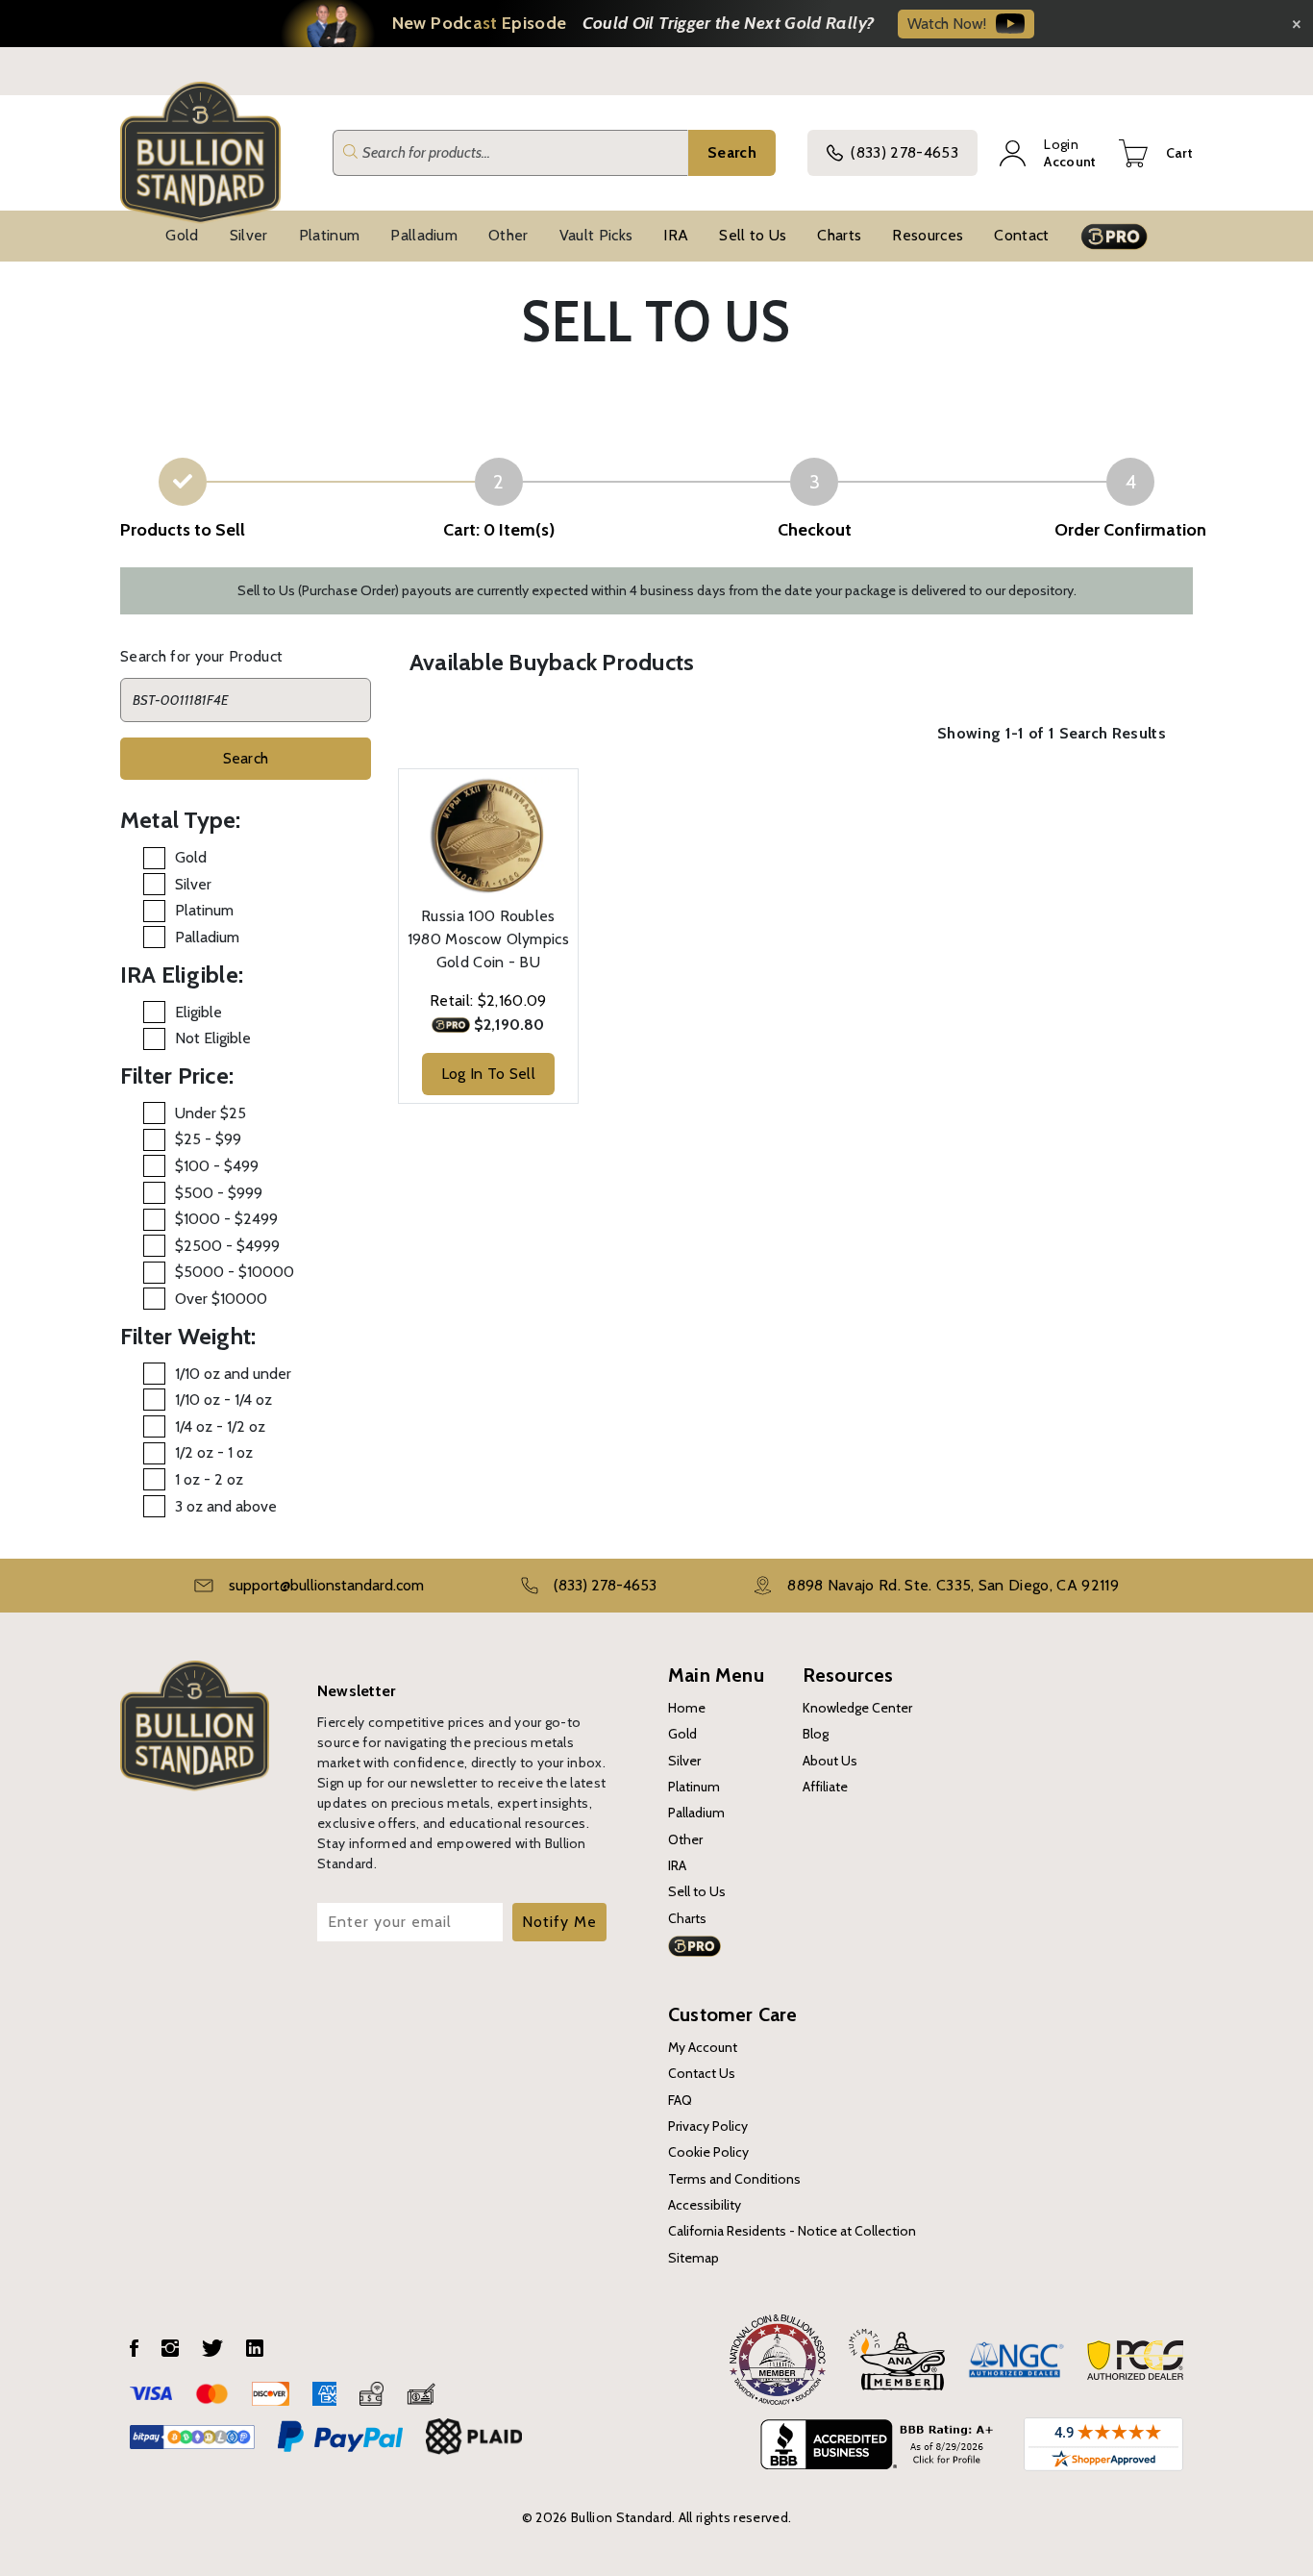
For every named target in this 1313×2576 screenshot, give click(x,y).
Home (687, 1708)
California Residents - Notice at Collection (792, 2231)
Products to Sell (183, 530)
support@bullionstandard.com (326, 1585)
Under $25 (211, 1113)
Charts (839, 235)
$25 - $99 (208, 1139)
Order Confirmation (1130, 530)
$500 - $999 (219, 1193)
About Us (830, 1761)
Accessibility (705, 2205)
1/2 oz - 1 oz (214, 1452)
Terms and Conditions (734, 2179)
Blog (816, 1734)
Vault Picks (596, 235)
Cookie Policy (708, 2152)
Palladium (424, 235)
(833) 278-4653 (904, 152)
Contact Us (702, 2073)
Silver (249, 235)
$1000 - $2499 (226, 1219)
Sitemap (694, 2258)
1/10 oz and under (233, 1374)
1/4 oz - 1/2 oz (220, 1426)
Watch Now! (947, 24)
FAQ (680, 2100)
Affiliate (825, 1787)
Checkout (815, 530)
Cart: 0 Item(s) (499, 530)
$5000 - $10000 (235, 1272)
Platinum (330, 235)
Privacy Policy (708, 2126)
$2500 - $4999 (227, 1246)
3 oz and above (226, 1506)
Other (508, 235)
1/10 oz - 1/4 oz (223, 1400)
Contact (1021, 235)
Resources (928, 235)
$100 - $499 (217, 1166)
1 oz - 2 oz (209, 1479)
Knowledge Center (857, 1708)
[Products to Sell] (183, 482)
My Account (703, 2047)
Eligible (198, 1012)
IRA (676, 235)
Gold (182, 235)
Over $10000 (221, 1299)
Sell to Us (753, 235)
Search (732, 152)
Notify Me (559, 1922)
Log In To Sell (488, 1074)
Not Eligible (213, 1038)
